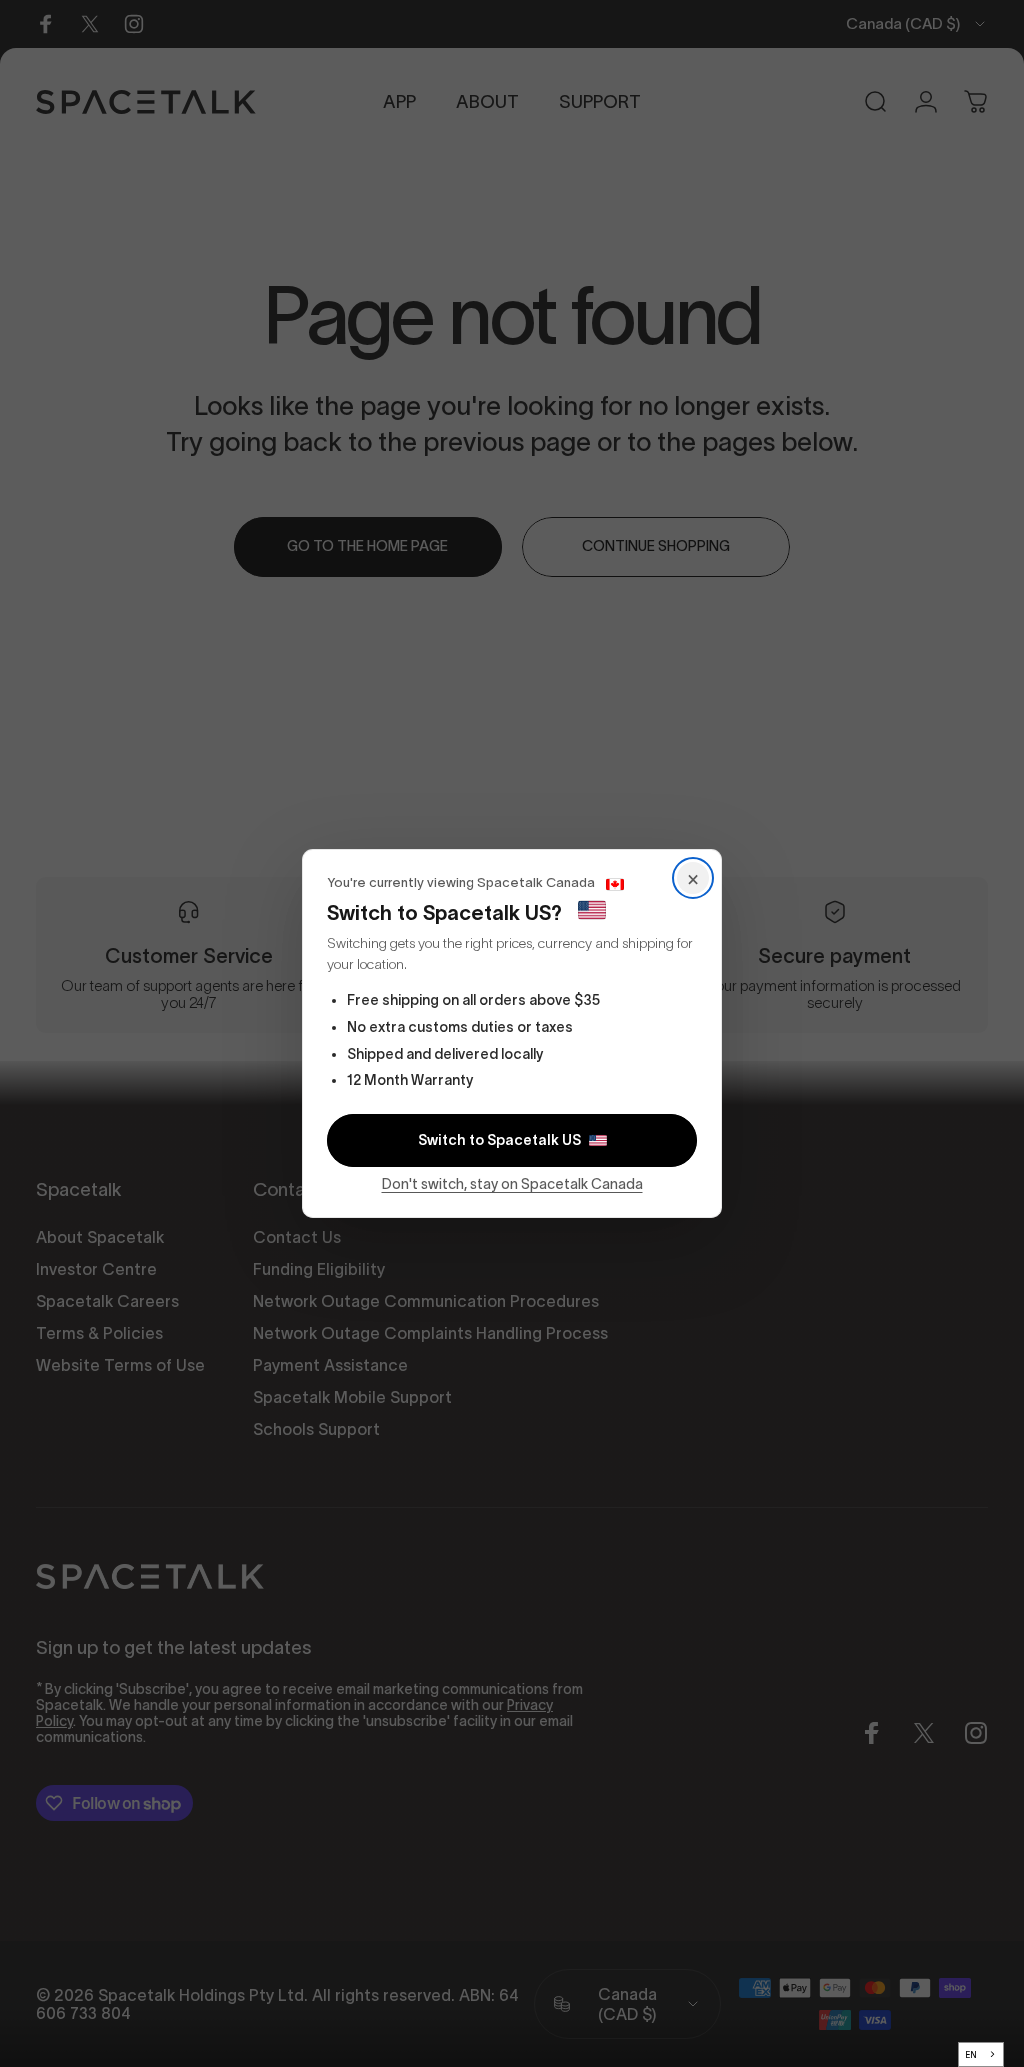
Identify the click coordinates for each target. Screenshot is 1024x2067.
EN (971, 2055)
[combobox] (981, 2054)
